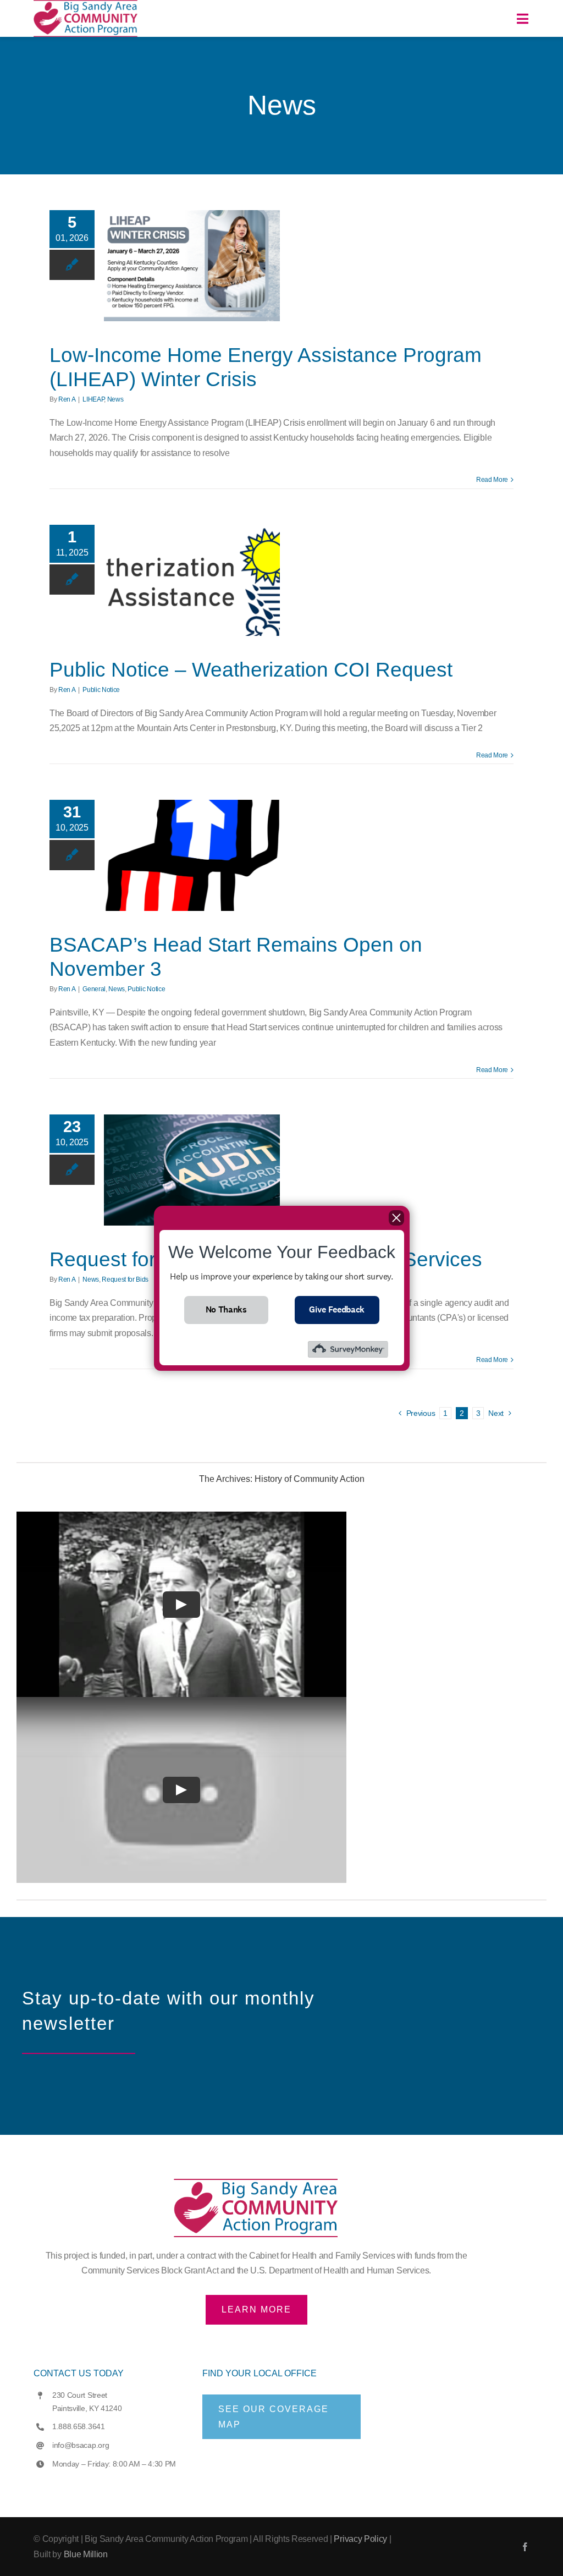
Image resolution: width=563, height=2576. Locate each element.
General (94, 989)
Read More (492, 480)
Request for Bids (125, 1279)
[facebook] (525, 2547)
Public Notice (101, 690)
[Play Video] (181, 1605)
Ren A (67, 399)
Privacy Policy (360, 2539)
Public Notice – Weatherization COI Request (251, 670)
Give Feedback (337, 1309)
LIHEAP (93, 399)
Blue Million (86, 2554)
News (115, 399)
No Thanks (226, 1309)
